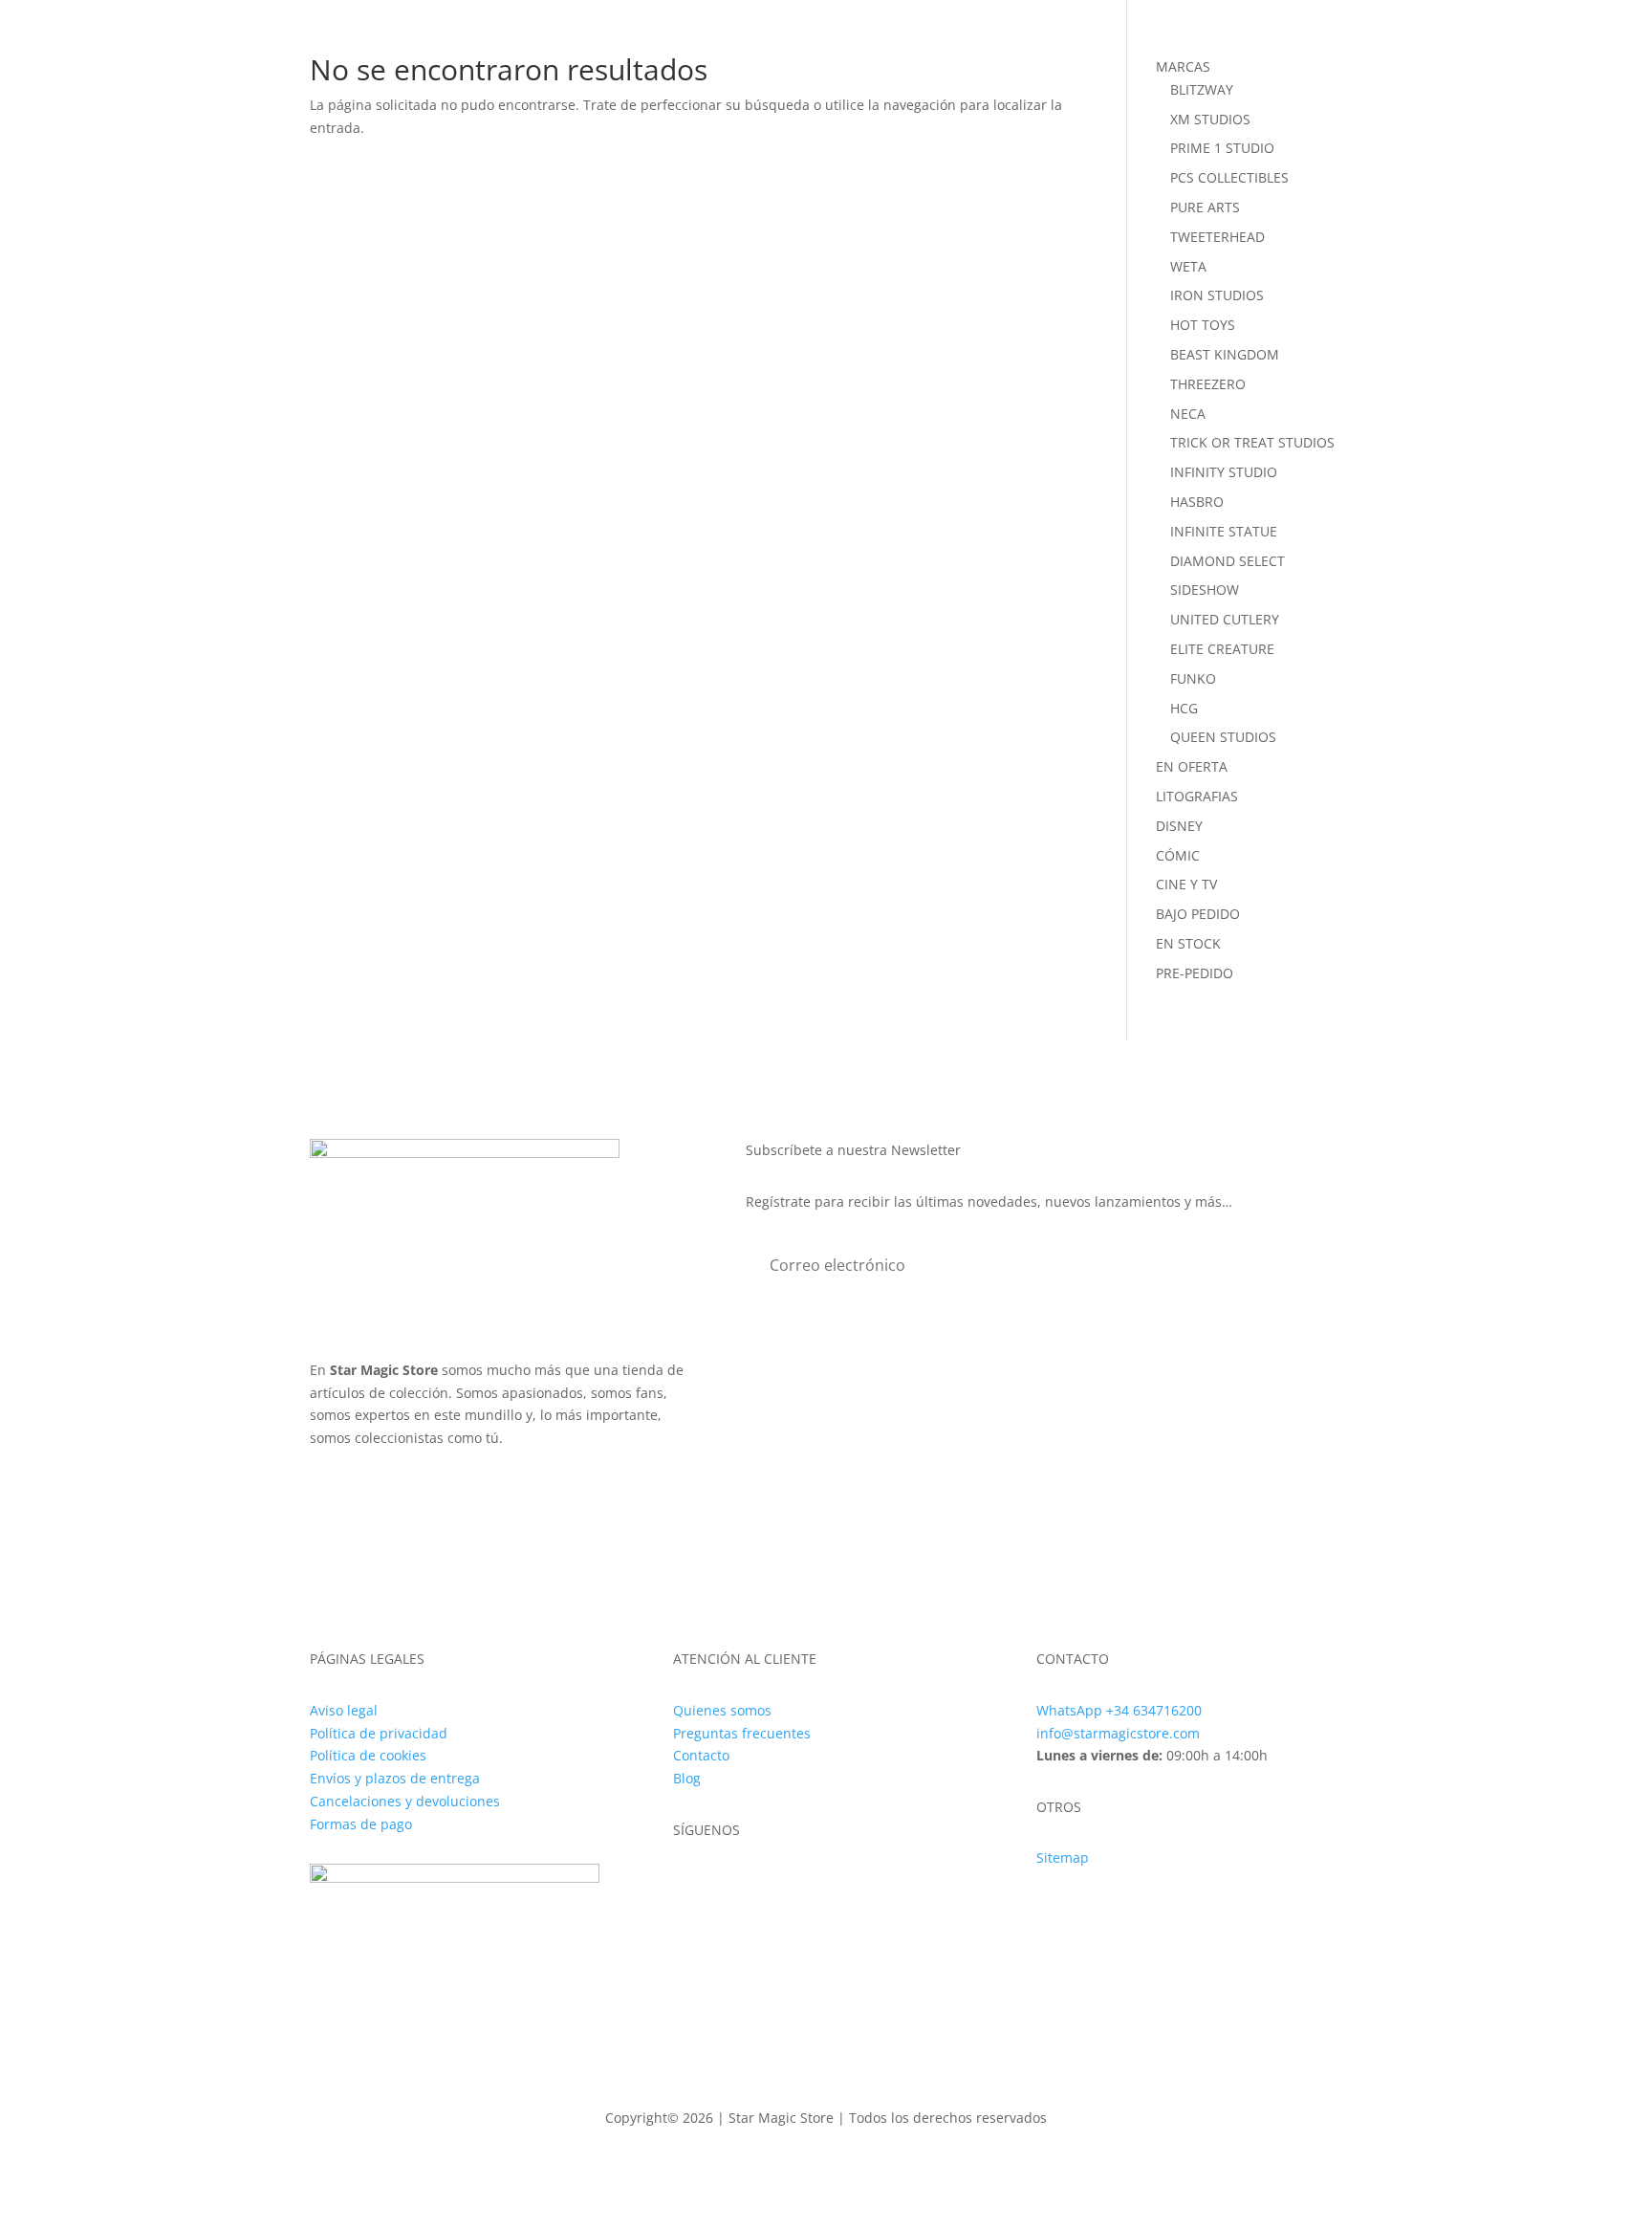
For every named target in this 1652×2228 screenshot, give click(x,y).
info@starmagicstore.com (1118, 1733)
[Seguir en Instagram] (688, 1885)
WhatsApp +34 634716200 (1119, 1710)
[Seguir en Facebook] (727, 1885)
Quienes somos (722, 1710)
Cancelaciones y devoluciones (405, 1801)
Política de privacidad (379, 1733)
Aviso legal (344, 1710)
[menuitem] (546, 60)
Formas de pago (361, 1824)
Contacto (701, 1755)
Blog (687, 1778)
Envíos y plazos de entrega (395, 1778)
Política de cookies (368, 1755)
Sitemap (1063, 1857)
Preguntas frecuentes (742, 1733)
